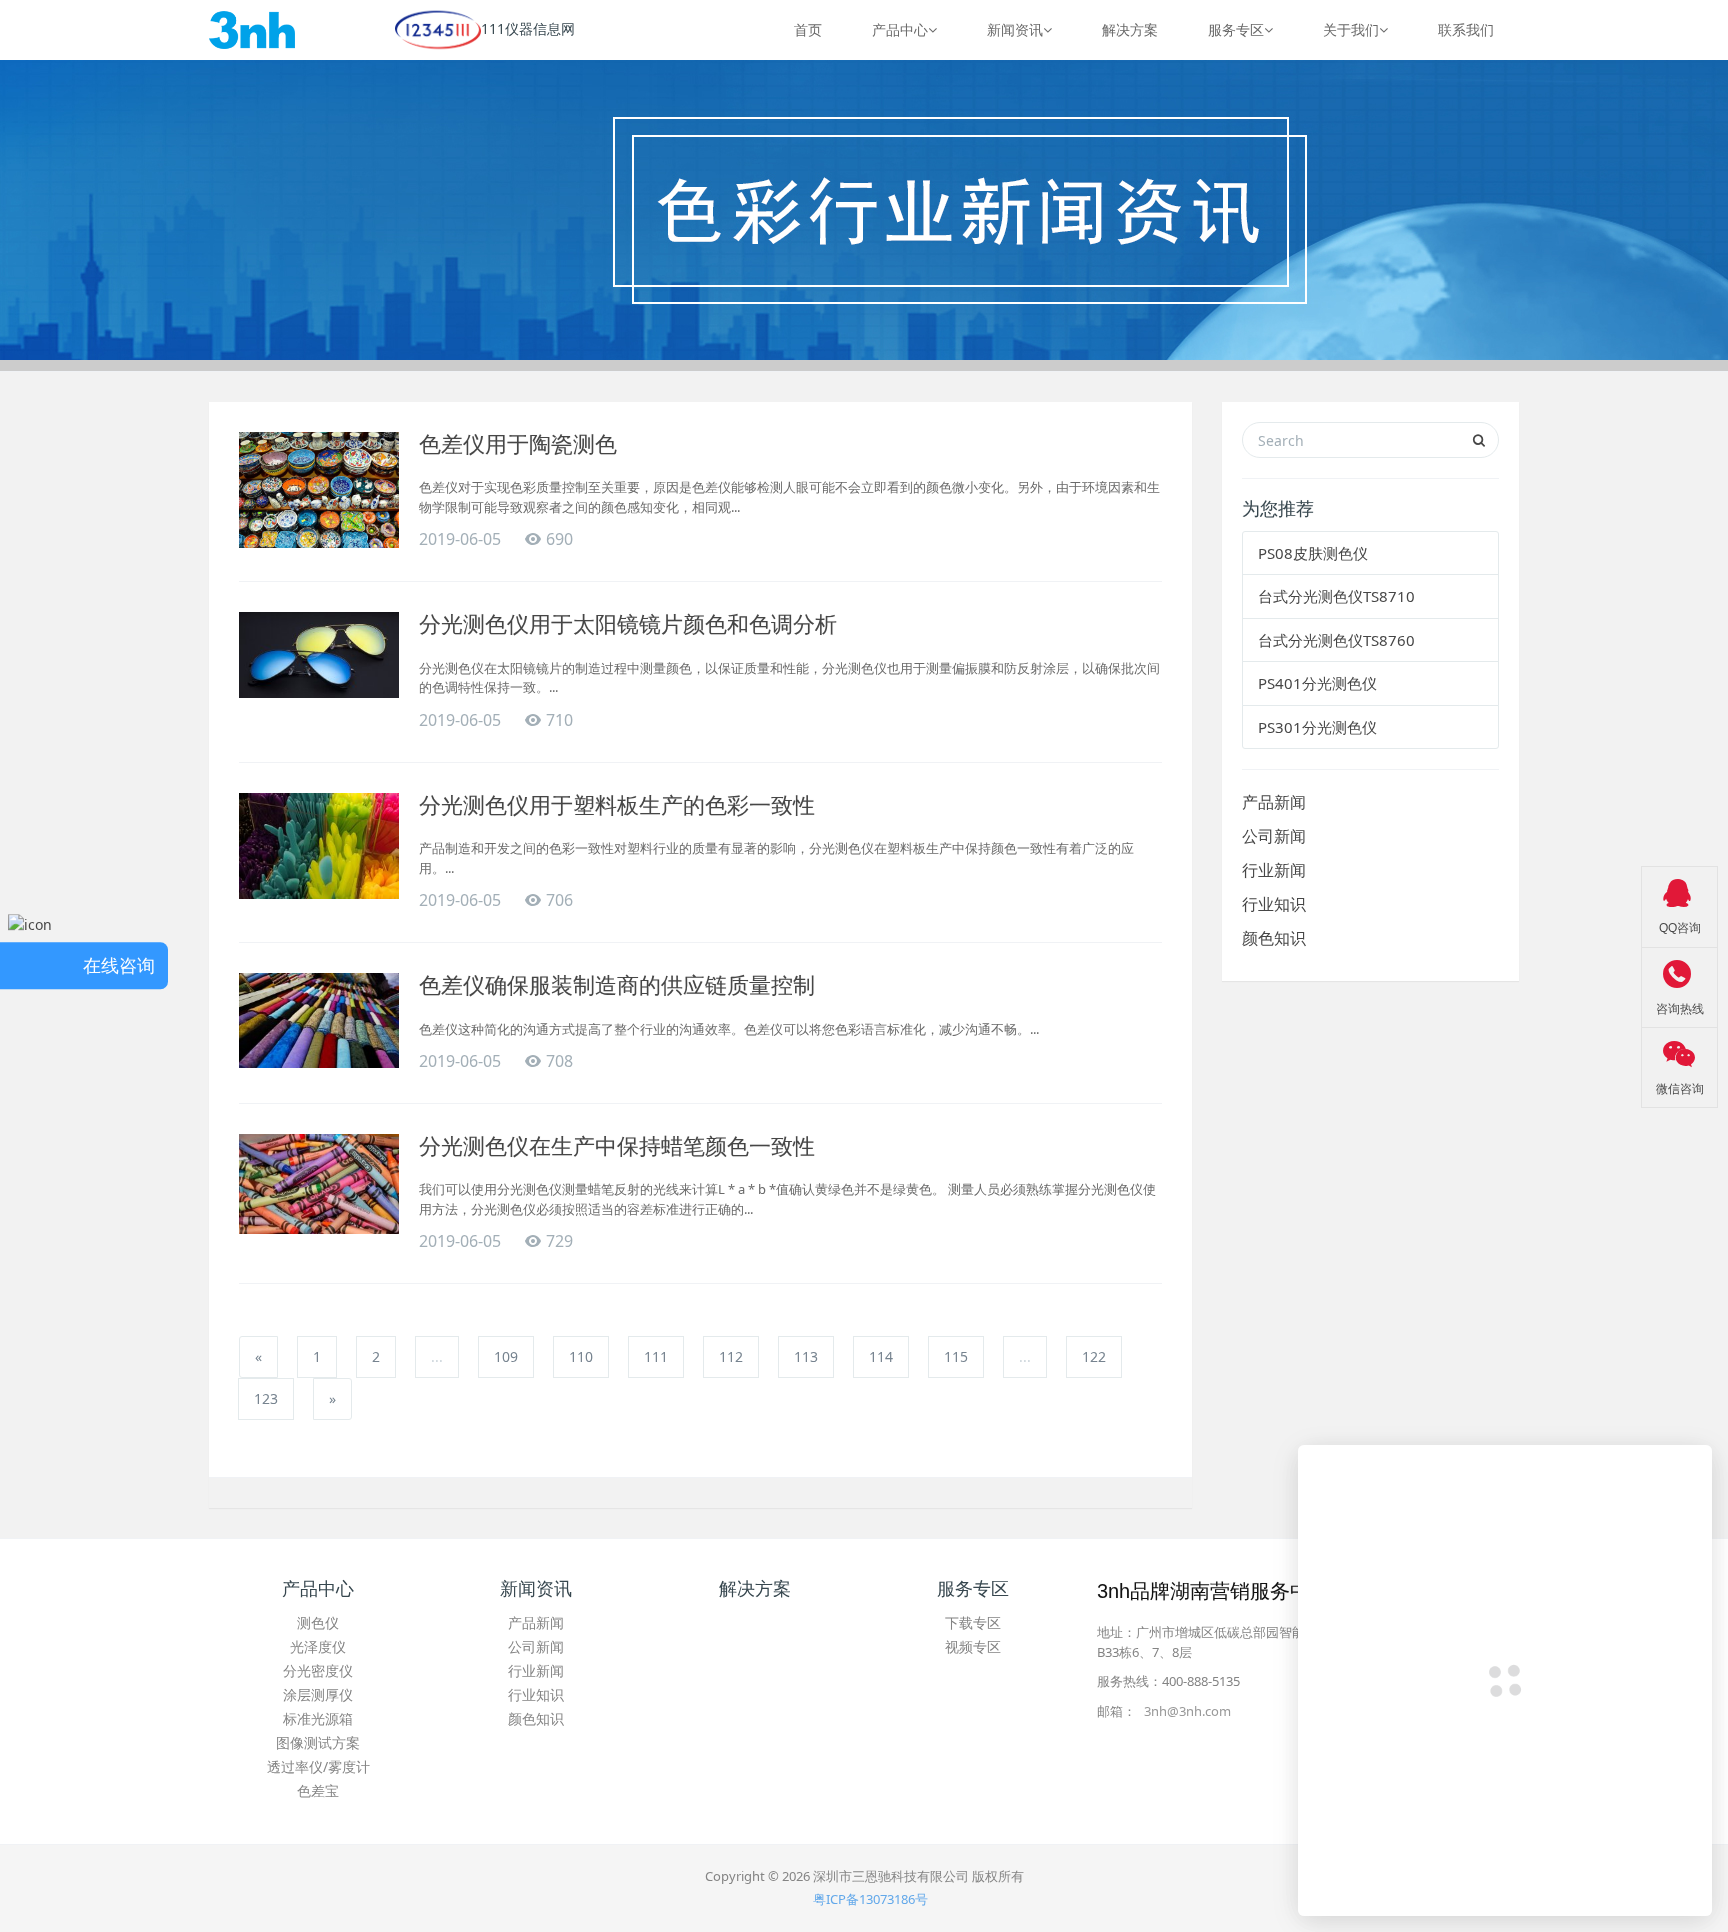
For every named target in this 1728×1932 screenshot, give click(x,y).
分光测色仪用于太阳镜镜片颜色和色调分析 (628, 624)
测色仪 (318, 1622)
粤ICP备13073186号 (870, 1899)
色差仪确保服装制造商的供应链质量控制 (617, 985)
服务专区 (1236, 29)
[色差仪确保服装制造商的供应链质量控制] (319, 1020)
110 (581, 1356)
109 (506, 1356)
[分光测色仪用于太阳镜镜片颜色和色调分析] (319, 654)
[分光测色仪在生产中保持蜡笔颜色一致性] (319, 1184)
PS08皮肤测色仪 (1313, 553)
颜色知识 (1274, 938)
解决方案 (1130, 29)
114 (881, 1356)
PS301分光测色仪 (1317, 727)
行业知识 (1274, 904)
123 (266, 1398)
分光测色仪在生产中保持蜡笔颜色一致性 (617, 1146)
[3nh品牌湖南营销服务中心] (252, 30)
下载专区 (973, 1622)
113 (806, 1356)
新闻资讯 (1015, 29)
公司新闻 (1274, 836)
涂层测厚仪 (318, 1694)
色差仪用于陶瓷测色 (518, 444)
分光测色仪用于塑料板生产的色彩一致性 (617, 805)
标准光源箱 (318, 1718)
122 (1094, 1356)
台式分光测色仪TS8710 (1336, 596)
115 (956, 1356)
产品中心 (900, 29)
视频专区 (973, 1646)
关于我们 (1351, 29)
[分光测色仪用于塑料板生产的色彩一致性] (319, 846)
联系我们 (1466, 29)
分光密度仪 (318, 1670)
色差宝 (318, 1790)
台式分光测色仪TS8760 (1336, 640)
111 (656, 1356)
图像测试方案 (318, 1742)
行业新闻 (1274, 870)
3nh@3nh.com (1187, 1711)
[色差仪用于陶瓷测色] (319, 490)
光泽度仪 (318, 1646)
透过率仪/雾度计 (318, 1766)
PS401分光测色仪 (1317, 683)
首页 (808, 29)
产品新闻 (1274, 802)
